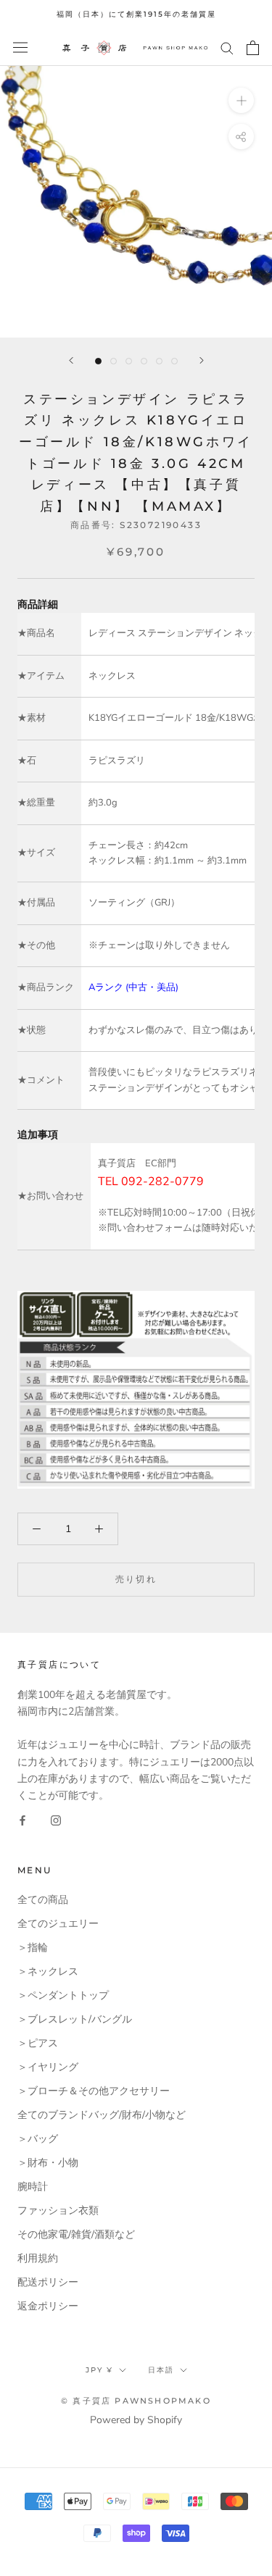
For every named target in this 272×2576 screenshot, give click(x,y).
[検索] (227, 47)
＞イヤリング (48, 2067)
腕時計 (33, 2187)
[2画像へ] (114, 361)
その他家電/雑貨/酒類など (76, 2234)
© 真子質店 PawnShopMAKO (136, 2401)
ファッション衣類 (58, 2211)
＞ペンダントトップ (63, 1995)
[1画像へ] (98, 361)
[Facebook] (22, 1820)
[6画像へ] (174, 361)
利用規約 (38, 2258)
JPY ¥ (99, 2370)
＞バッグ (38, 2139)
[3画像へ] (129, 361)
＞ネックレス (48, 1971)
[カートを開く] (253, 48)
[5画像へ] (159, 361)
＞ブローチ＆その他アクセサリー (94, 2091)
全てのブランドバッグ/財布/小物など (102, 2115)
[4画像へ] (144, 361)
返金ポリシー (48, 2306)
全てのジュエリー (58, 1924)
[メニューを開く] (20, 47)
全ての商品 (43, 1900)
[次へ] (202, 360)
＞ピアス (38, 2043)
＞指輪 (33, 1948)
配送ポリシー (48, 2282)
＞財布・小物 (48, 2163)
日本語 (161, 2370)
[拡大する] (241, 100)
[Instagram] (56, 1820)
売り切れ (136, 1579)
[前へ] (71, 360)
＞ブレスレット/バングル (75, 2019)
